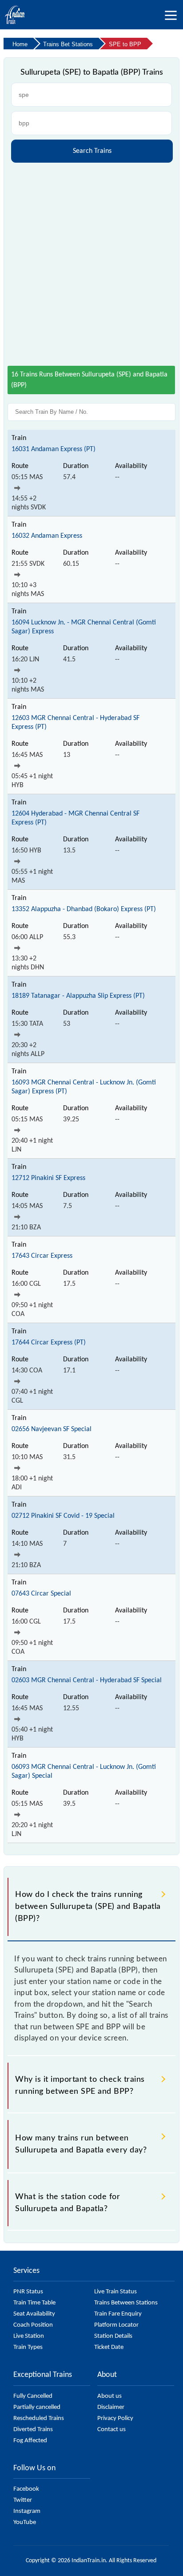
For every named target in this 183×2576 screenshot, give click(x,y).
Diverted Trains (33, 2430)
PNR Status (28, 2292)
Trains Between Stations (126, 2303)
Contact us (111, 2430)
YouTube (25, 2522)
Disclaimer (111, 2407)
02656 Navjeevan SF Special (52, 1429)
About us (109, 2396)
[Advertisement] (91, 261)
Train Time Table (34, 2303)
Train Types (28, 2347)
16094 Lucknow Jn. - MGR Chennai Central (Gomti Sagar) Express (84, 627)
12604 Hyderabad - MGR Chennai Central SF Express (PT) (76, 818)
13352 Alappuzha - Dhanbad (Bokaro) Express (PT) (84, 909)
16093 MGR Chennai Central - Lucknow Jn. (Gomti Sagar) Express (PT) (84, 1087)
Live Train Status (115, 2292)
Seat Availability (34, 2314)
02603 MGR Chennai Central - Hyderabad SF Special (87, 1680)
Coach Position (33, 2325)
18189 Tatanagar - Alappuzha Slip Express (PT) (78, 996)
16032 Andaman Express (47, 536)
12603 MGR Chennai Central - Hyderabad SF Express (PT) (76, 723)
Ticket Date (109, 2347)
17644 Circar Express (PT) (49, 1343)
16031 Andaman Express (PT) (54, 449)
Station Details (113, 2336)
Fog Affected (30, 2441)
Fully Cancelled (33, 2396)
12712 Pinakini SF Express (48, 1178)
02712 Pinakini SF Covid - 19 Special (63, 1516)
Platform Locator (116, 2325)
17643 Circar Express (42, 1256)
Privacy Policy (115, 2418)
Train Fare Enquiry (118, 2314)
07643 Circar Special (41, 1594)
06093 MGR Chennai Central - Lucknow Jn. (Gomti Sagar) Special (84, 1772)
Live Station (29, 2336)
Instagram (27, 2511)
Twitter (23, 2500)
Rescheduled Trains (39, 2418)
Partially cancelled (37, 2407)
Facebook (26, 2489)
